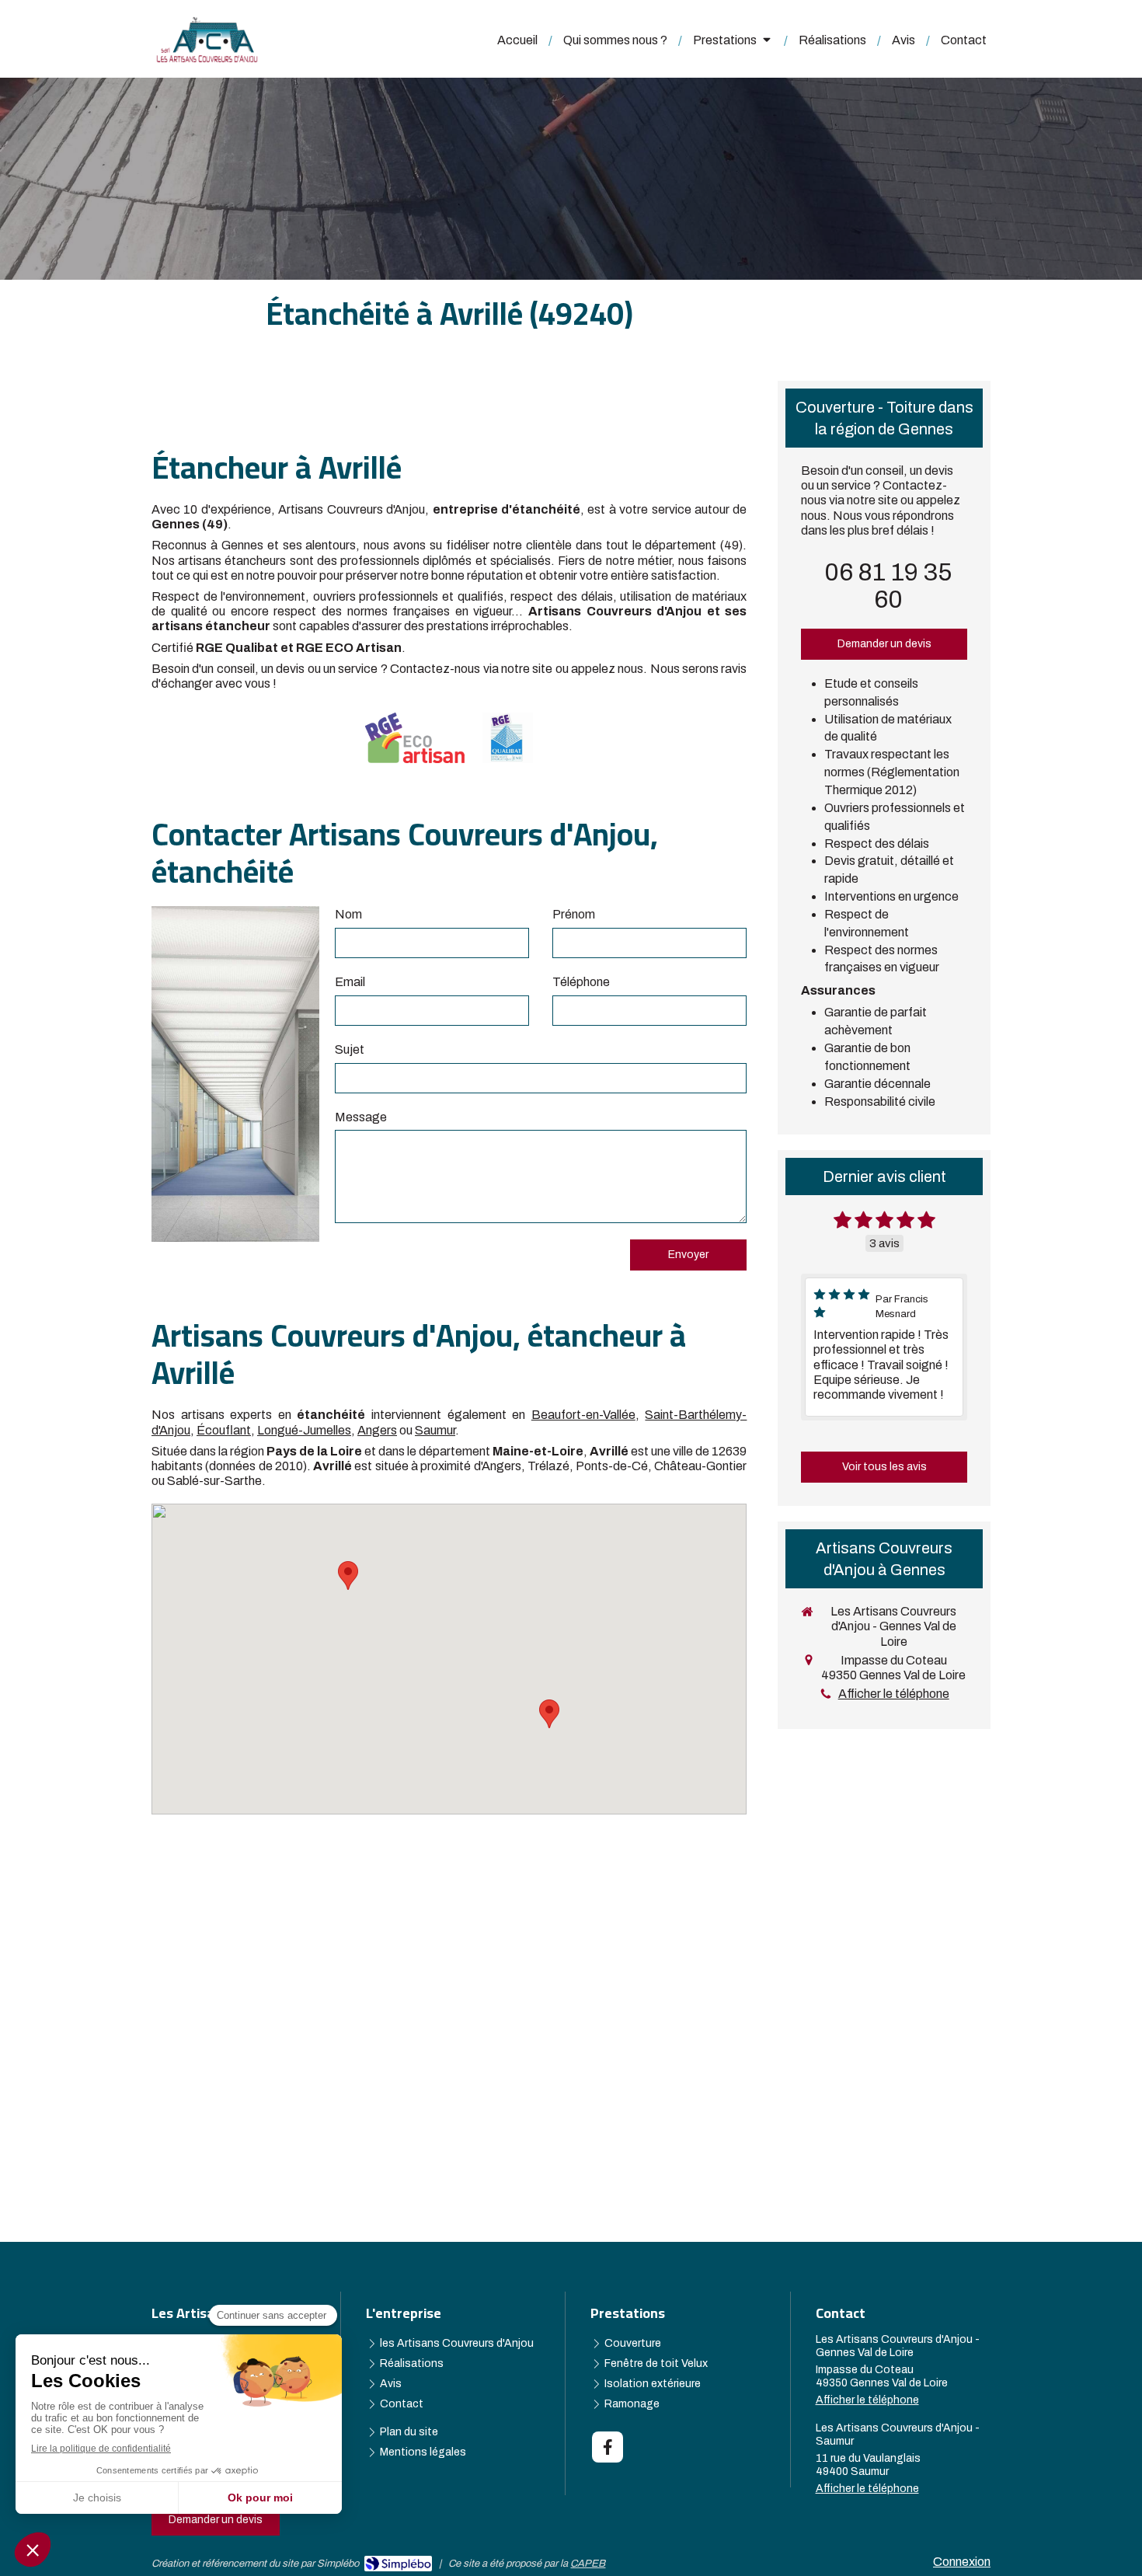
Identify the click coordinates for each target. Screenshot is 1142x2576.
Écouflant (224, 1430)
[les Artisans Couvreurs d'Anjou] (207, 59)
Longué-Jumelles (304, 1430)
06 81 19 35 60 (888, 586)
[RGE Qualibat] (508, 738)
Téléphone (581, 982)
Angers (377, 1430)
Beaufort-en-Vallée (583, 1415)
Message (361, 1117)
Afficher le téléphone (894, 1694)
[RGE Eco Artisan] (415, 738)
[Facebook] (608, 2447)
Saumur (435, 1430)
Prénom (574, 914)
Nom (348, 914)
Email (350, 982)
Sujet (350, 1049)
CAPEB (588, 2564)
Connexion (962, 2562)
